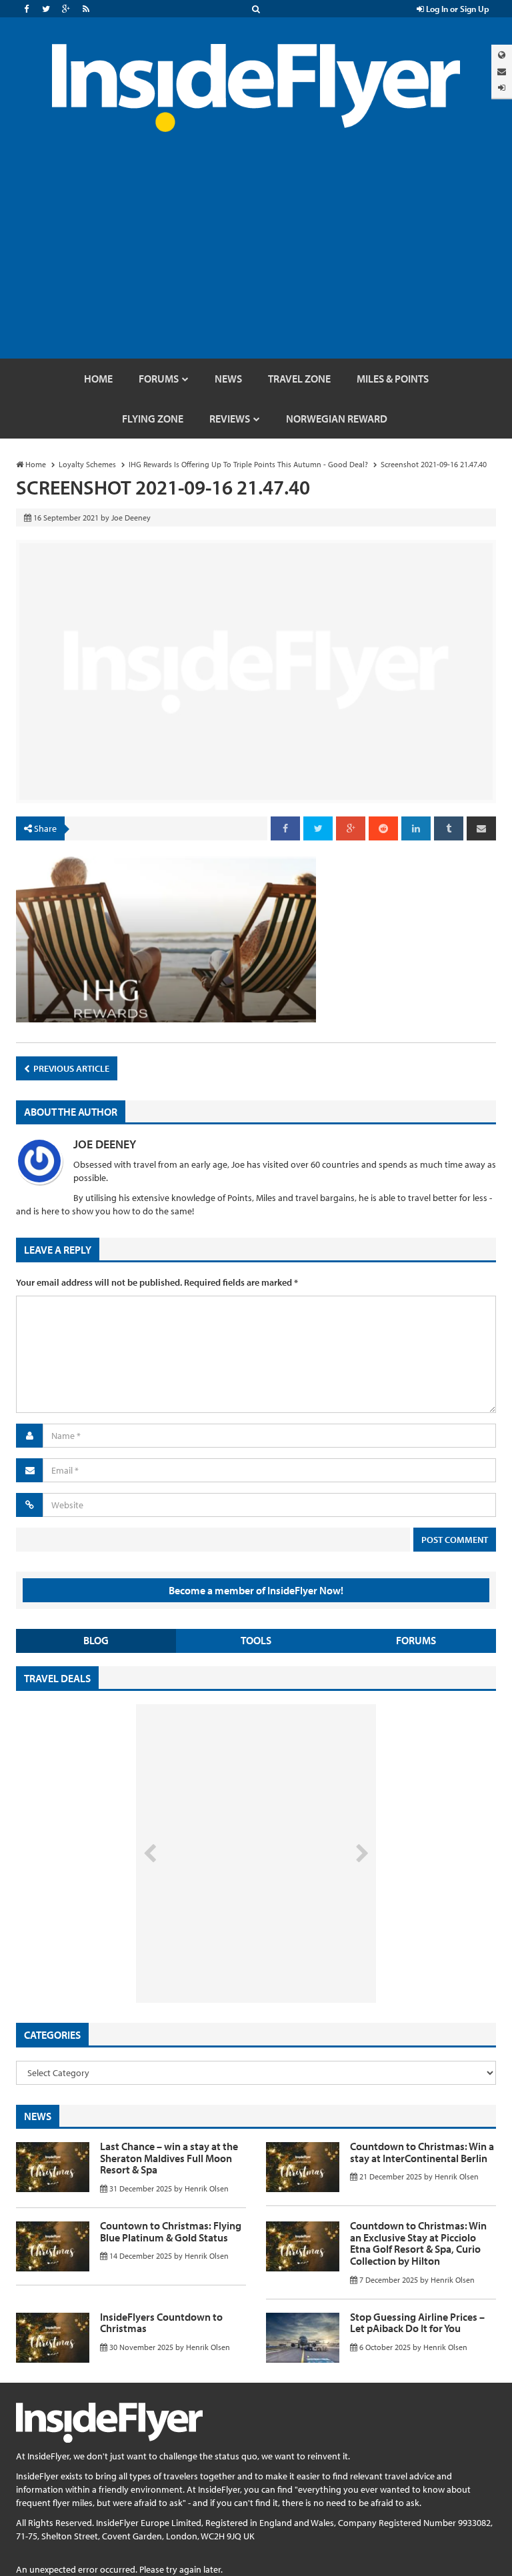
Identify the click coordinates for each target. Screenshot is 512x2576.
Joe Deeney (105, 1144)
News (38, 2116)
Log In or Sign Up (457, 9)
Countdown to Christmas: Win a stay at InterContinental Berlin (422, 2152)
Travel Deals (57, 1678)
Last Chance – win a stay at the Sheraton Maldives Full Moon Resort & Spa (169, 2158)
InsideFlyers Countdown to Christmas (161, 2323)
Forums (416, 1640)
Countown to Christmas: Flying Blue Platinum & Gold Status (171, 2231)
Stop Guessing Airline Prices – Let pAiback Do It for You (417, 2323)
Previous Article (70, 1068)
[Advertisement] (256, 259)
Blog (96, 1640)
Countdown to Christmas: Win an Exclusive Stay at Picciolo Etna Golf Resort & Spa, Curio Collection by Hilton (418, 2243)
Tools (256, 1640)
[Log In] (502, 88)
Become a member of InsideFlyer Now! (256, 1590)
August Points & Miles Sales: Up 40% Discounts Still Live (227, 1953)
